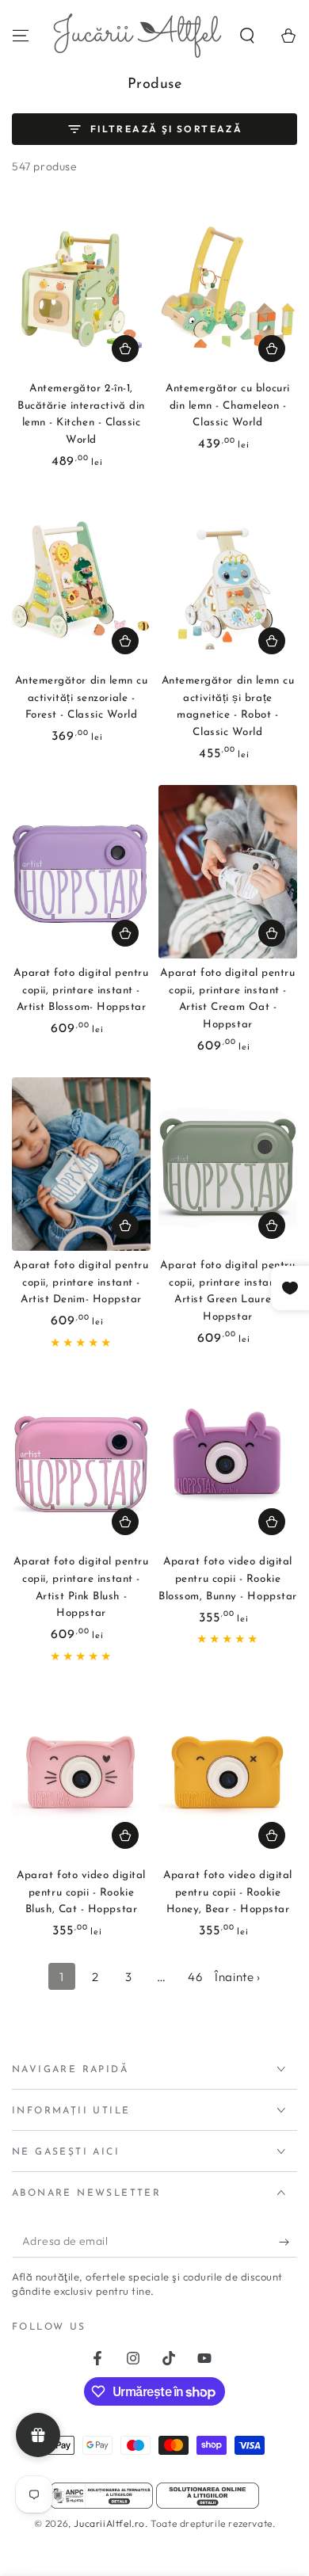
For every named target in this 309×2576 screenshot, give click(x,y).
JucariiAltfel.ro (109, 2523)
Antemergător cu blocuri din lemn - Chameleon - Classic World (227, 406)
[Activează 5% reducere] (288, 2242)
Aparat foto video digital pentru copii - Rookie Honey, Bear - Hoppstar (228, 1892)
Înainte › (237, 1977)
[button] (247, 36)
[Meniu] (21, 36)
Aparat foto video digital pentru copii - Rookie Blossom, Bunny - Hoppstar (228, 1579)
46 (195, 1977)
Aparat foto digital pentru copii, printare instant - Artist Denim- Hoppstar (81, 1282)
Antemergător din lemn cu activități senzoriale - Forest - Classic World (82, 698)
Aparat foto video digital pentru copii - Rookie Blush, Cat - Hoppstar (81, 1892)
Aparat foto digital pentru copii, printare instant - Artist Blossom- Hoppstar (81, 990)
